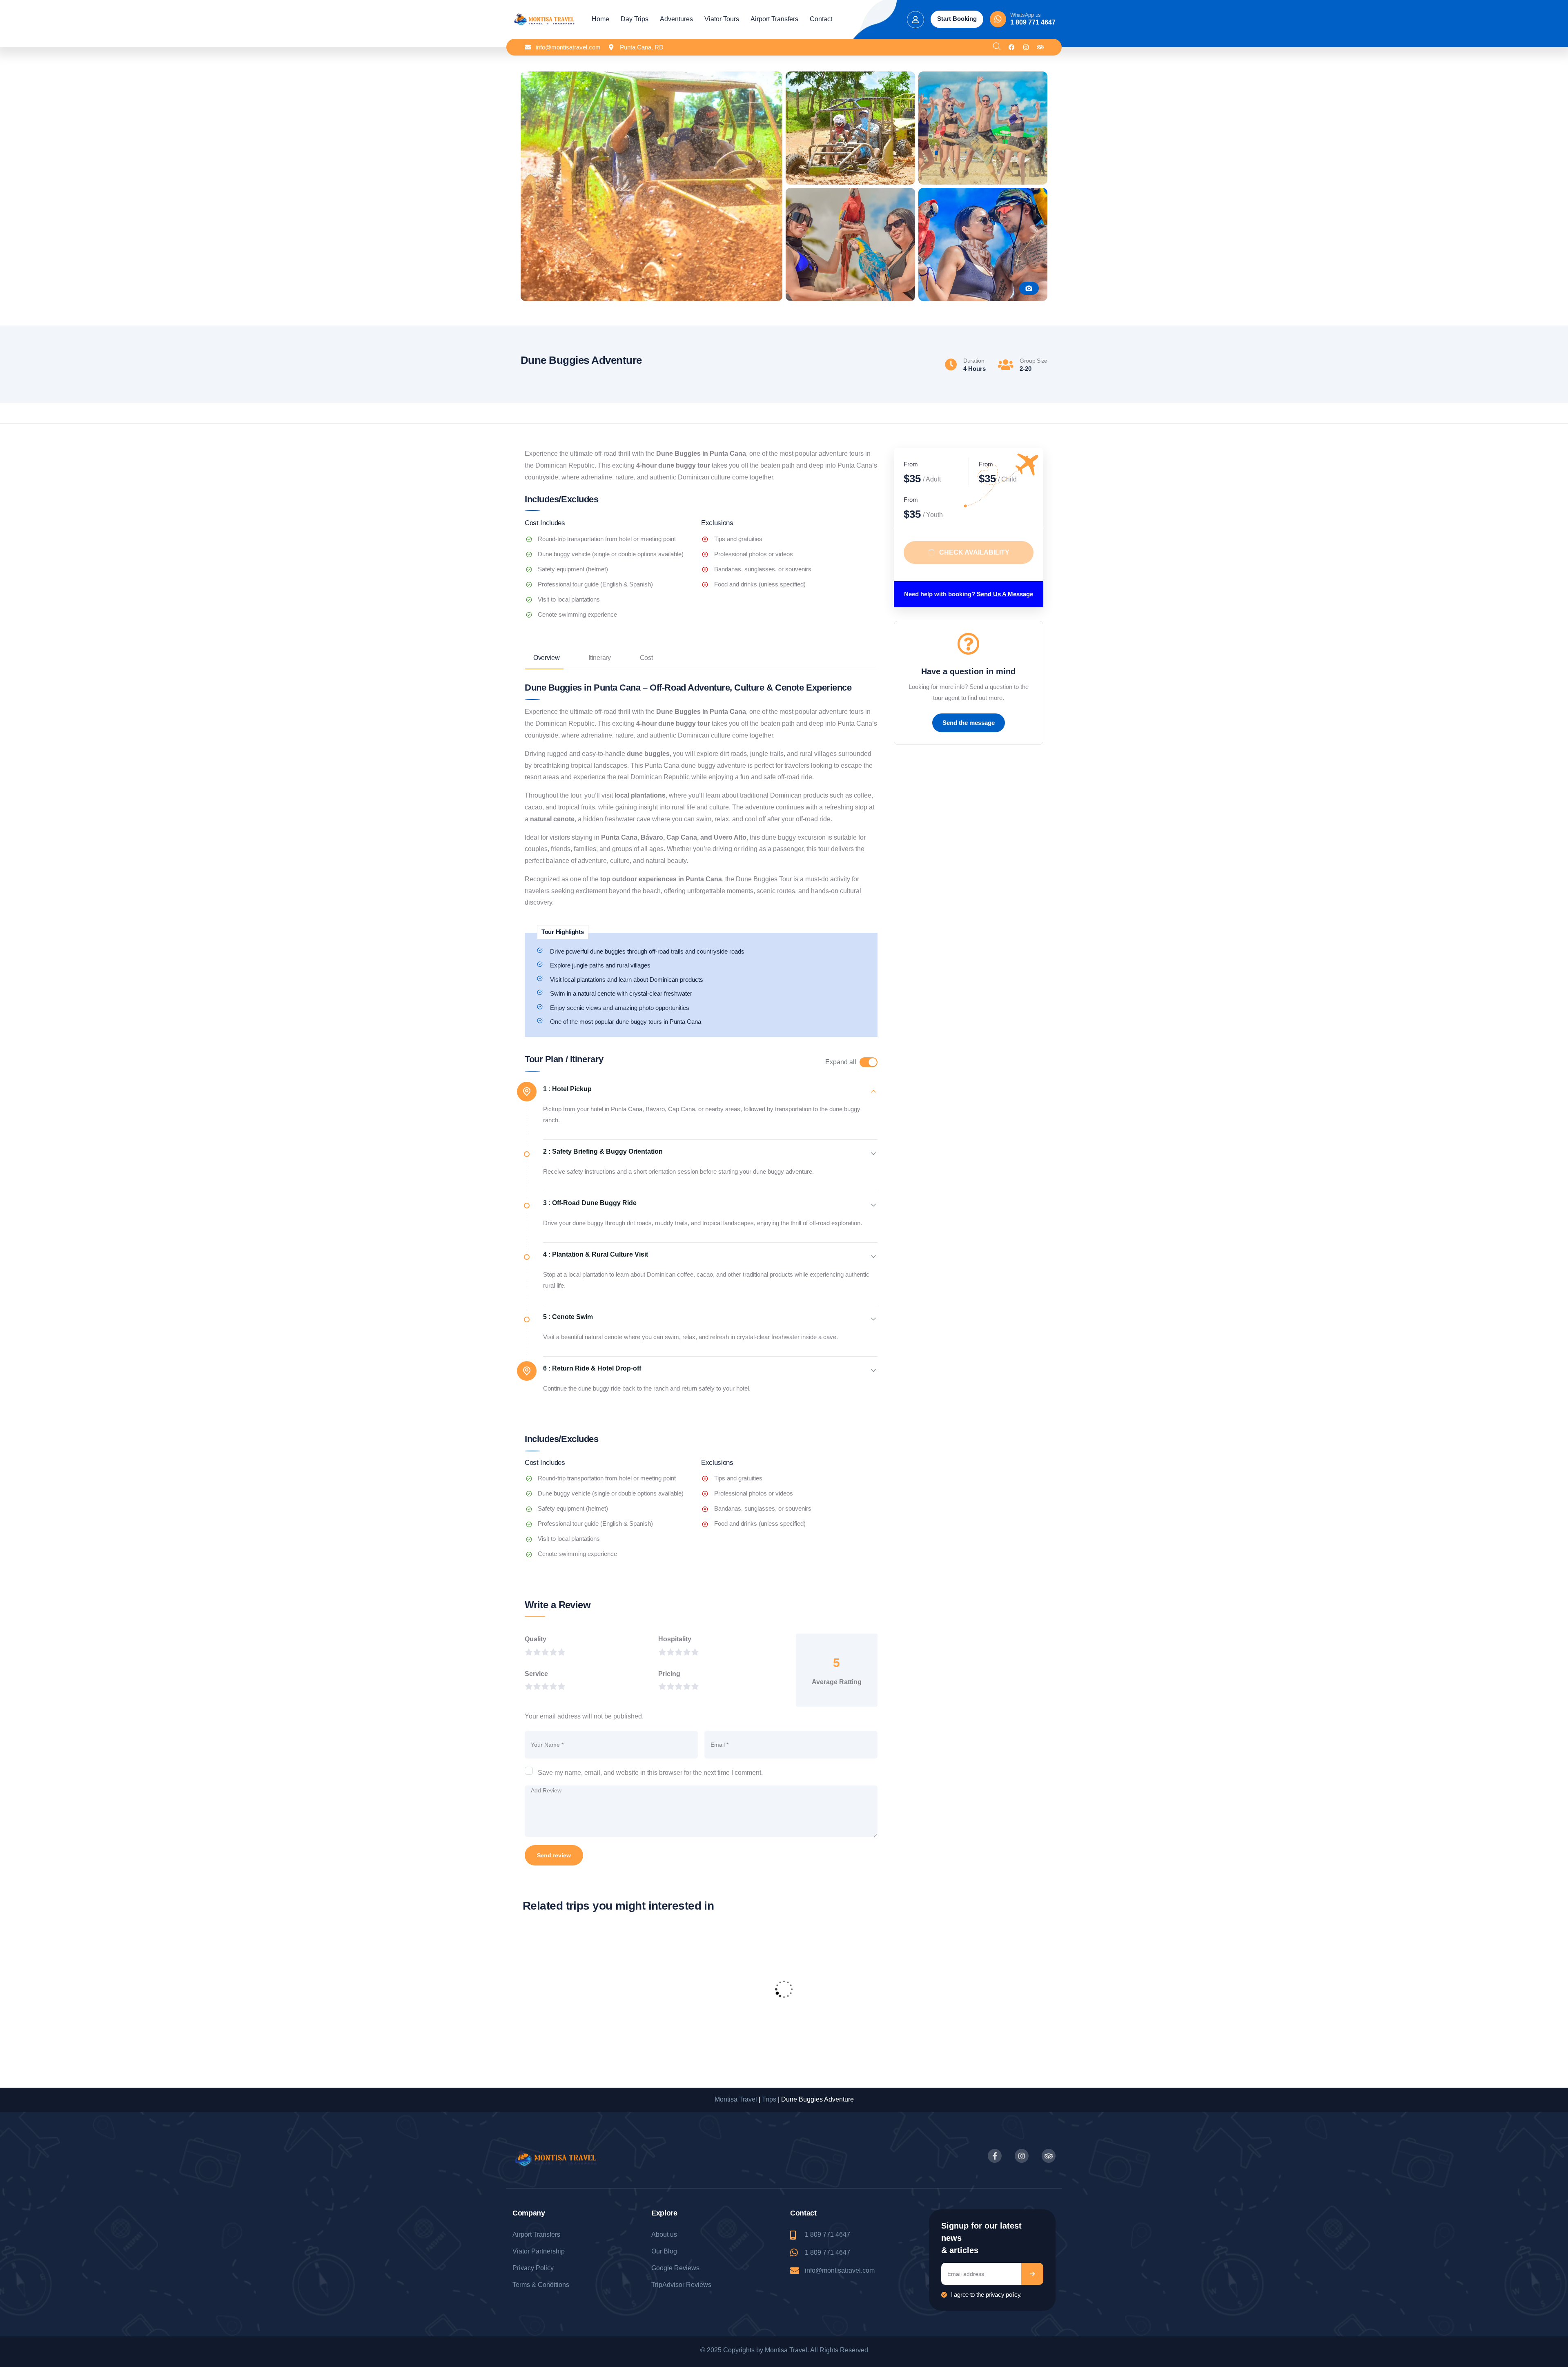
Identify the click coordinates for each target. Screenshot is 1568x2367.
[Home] (544, 20)
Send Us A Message (1005, 594)
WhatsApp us (1026, 15)
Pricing (669, 1674)
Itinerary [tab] (599, 658)
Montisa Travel (736, 2099)
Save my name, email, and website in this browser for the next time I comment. (650, 1773)
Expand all (841, 1062)
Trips (769, 2099)
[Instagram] (1026, 47)
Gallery (1029, 288)
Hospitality (675, 1639)
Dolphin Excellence (573, 2021)
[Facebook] (1012, 47)
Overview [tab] (546, 658)
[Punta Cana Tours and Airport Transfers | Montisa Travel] (850, 77)
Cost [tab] (646, 658)
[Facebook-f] (995, 2156)
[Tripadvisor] (1040, 47)
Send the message (969, 723)
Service (536, 1674)
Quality (536, 1639)
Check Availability (974, 553)
